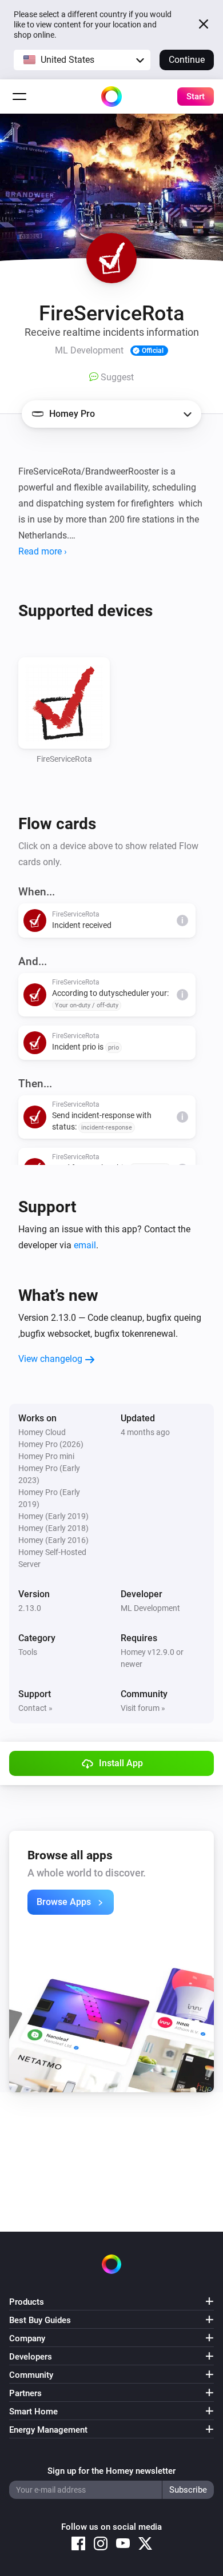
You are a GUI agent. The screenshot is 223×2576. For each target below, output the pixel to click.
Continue (187, 60)
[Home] (111, 97)
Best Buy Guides (40, 2320)
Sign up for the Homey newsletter (111, 2471)
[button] (82, 60)
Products (27, 2302)
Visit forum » (143, 1708)
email (85, 1245)
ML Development (150, 1608)
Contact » (35, 1708)
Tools (28, 1652)
